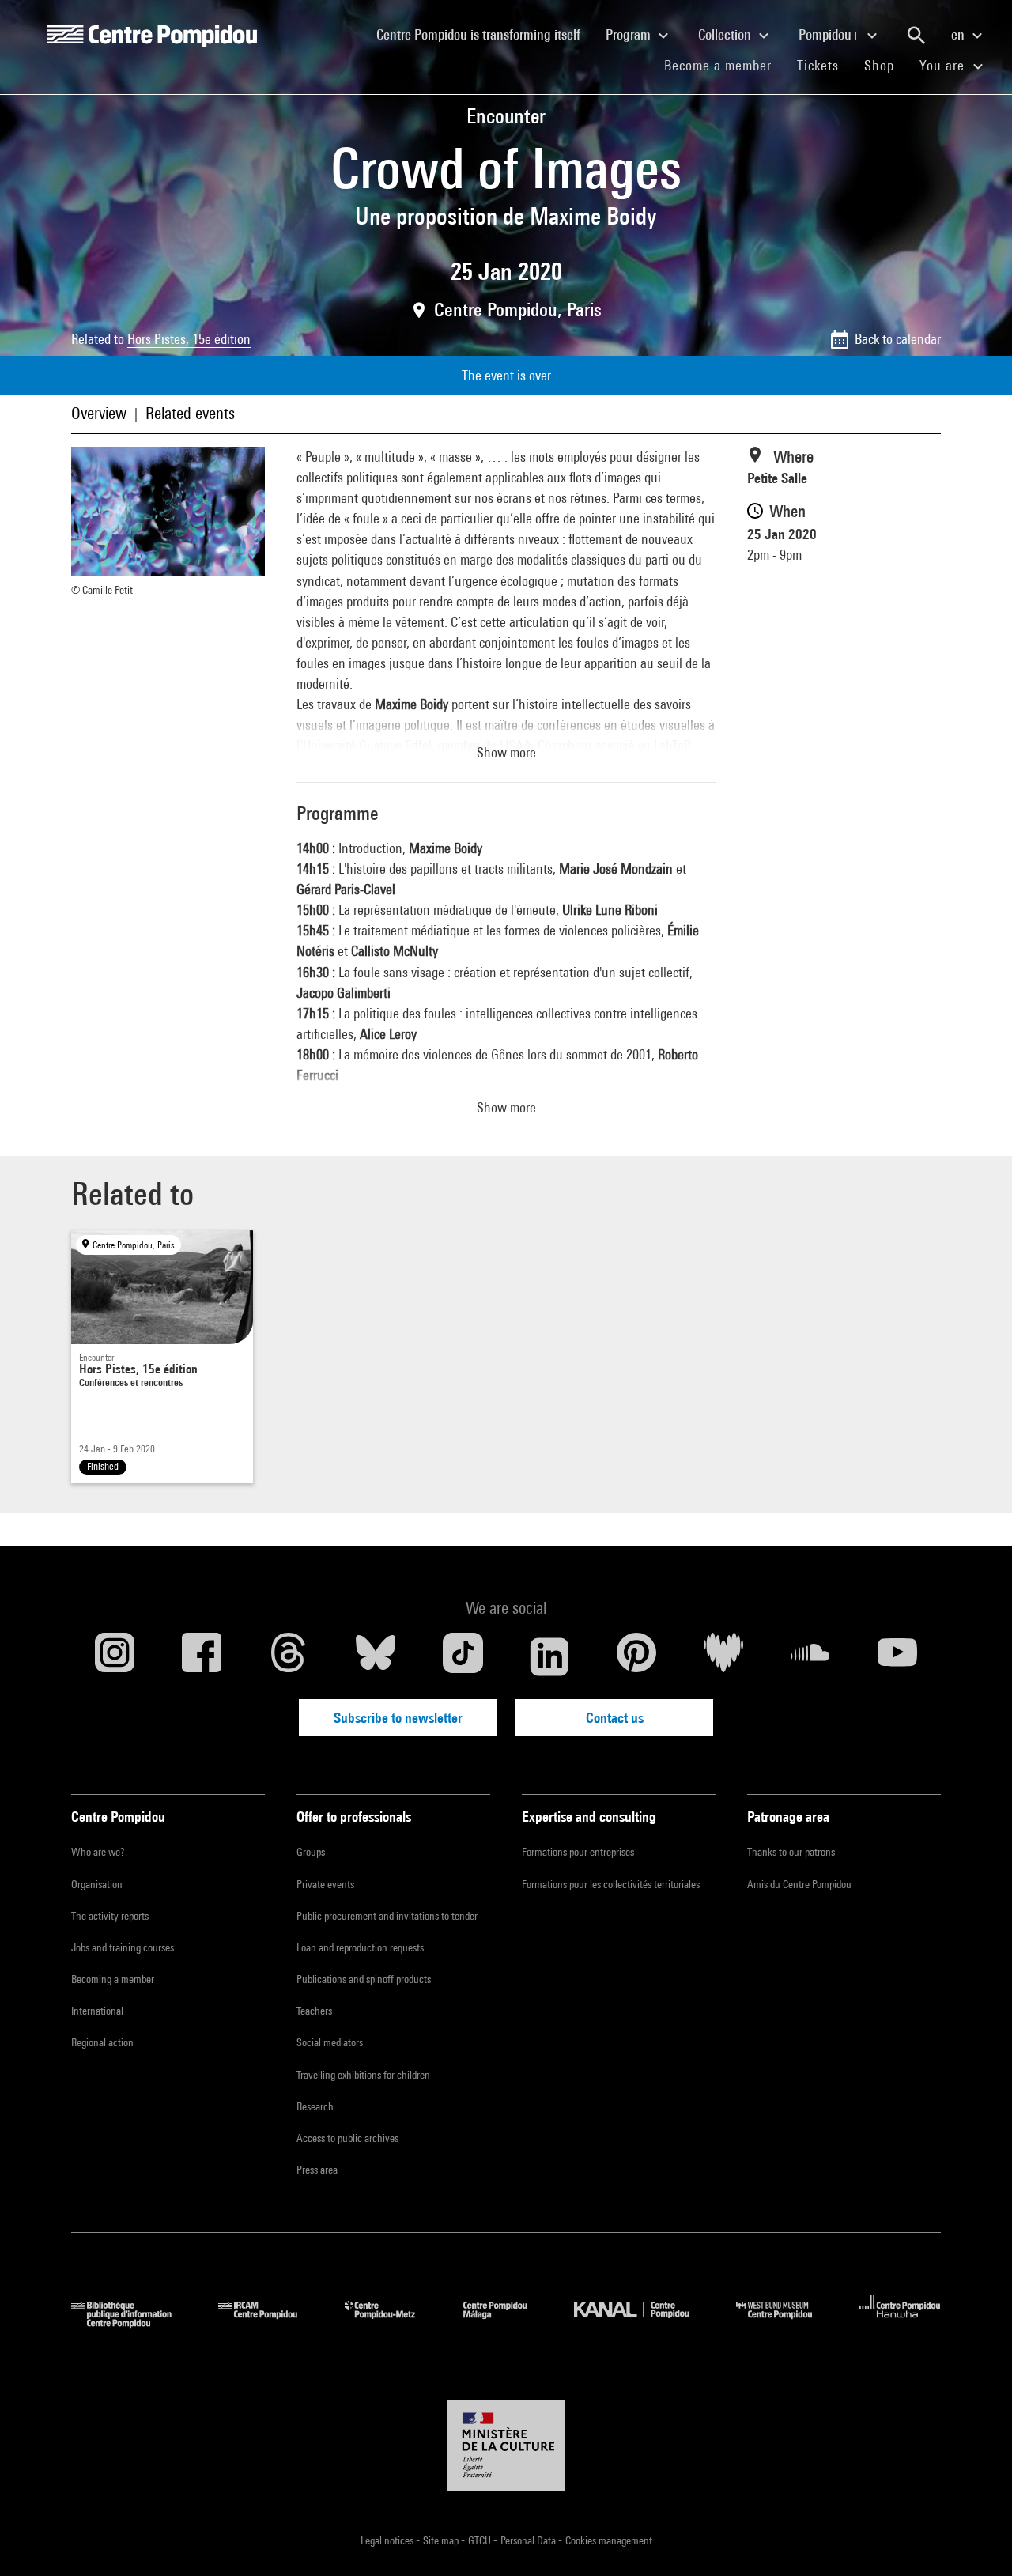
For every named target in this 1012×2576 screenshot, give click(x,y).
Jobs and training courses (123, 1947)
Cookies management (609, 2540)
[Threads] (289, 1656)
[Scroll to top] (975, 2539)
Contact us (615, 1718)
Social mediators (330, 2042)
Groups (311, 1852)
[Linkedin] (549, 1656)
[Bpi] (133, 2323)
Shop (885, 65)
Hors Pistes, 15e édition (189, 339)
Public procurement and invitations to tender (387, 1916)
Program (630, 34)
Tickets (818, 65)
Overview (99, 413)
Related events (190, 413)
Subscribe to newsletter (398, 1718)
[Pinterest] (636, 1656)
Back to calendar (898, 339)
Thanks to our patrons (791, 1852)
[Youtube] (897, 1656)
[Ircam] (270, 2323)
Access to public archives (347, 2138)
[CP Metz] (392, 2323)
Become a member (724, 65)
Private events (325, 1884)
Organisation (97, 1884)
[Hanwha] (900, 2323)
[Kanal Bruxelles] (643, 2323)
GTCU (481, 2540)
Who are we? (98, 1852)
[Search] (916, 36)
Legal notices (388, 2540)
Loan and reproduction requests (360, 1947)
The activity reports (110, 1916)
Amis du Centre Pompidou (799, 1884)
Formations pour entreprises (578, 1852)
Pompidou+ (831, 34)
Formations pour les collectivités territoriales (611, 1884)
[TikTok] (463, 1656)
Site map (442, 2540)
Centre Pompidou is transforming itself (485, 34)
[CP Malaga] (507, 2323)
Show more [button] (506, 752)
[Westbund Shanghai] (786, 2323)
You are (944, 65)
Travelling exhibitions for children (363, 2075)
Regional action (102, 2042)
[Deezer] (723, 1656)
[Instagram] (115, 1656)
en (959, 34)
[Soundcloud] (810, 1656)
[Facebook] (202, 1656)
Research (315, 2106)
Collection (726, 34)
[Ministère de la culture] (506, 2446)
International (97, 2011)
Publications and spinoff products (364, 1979)
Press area (317, 2170)
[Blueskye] (376, 1656)
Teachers (314, 2011)
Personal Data (529, 2540)
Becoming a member (113, 1979)
